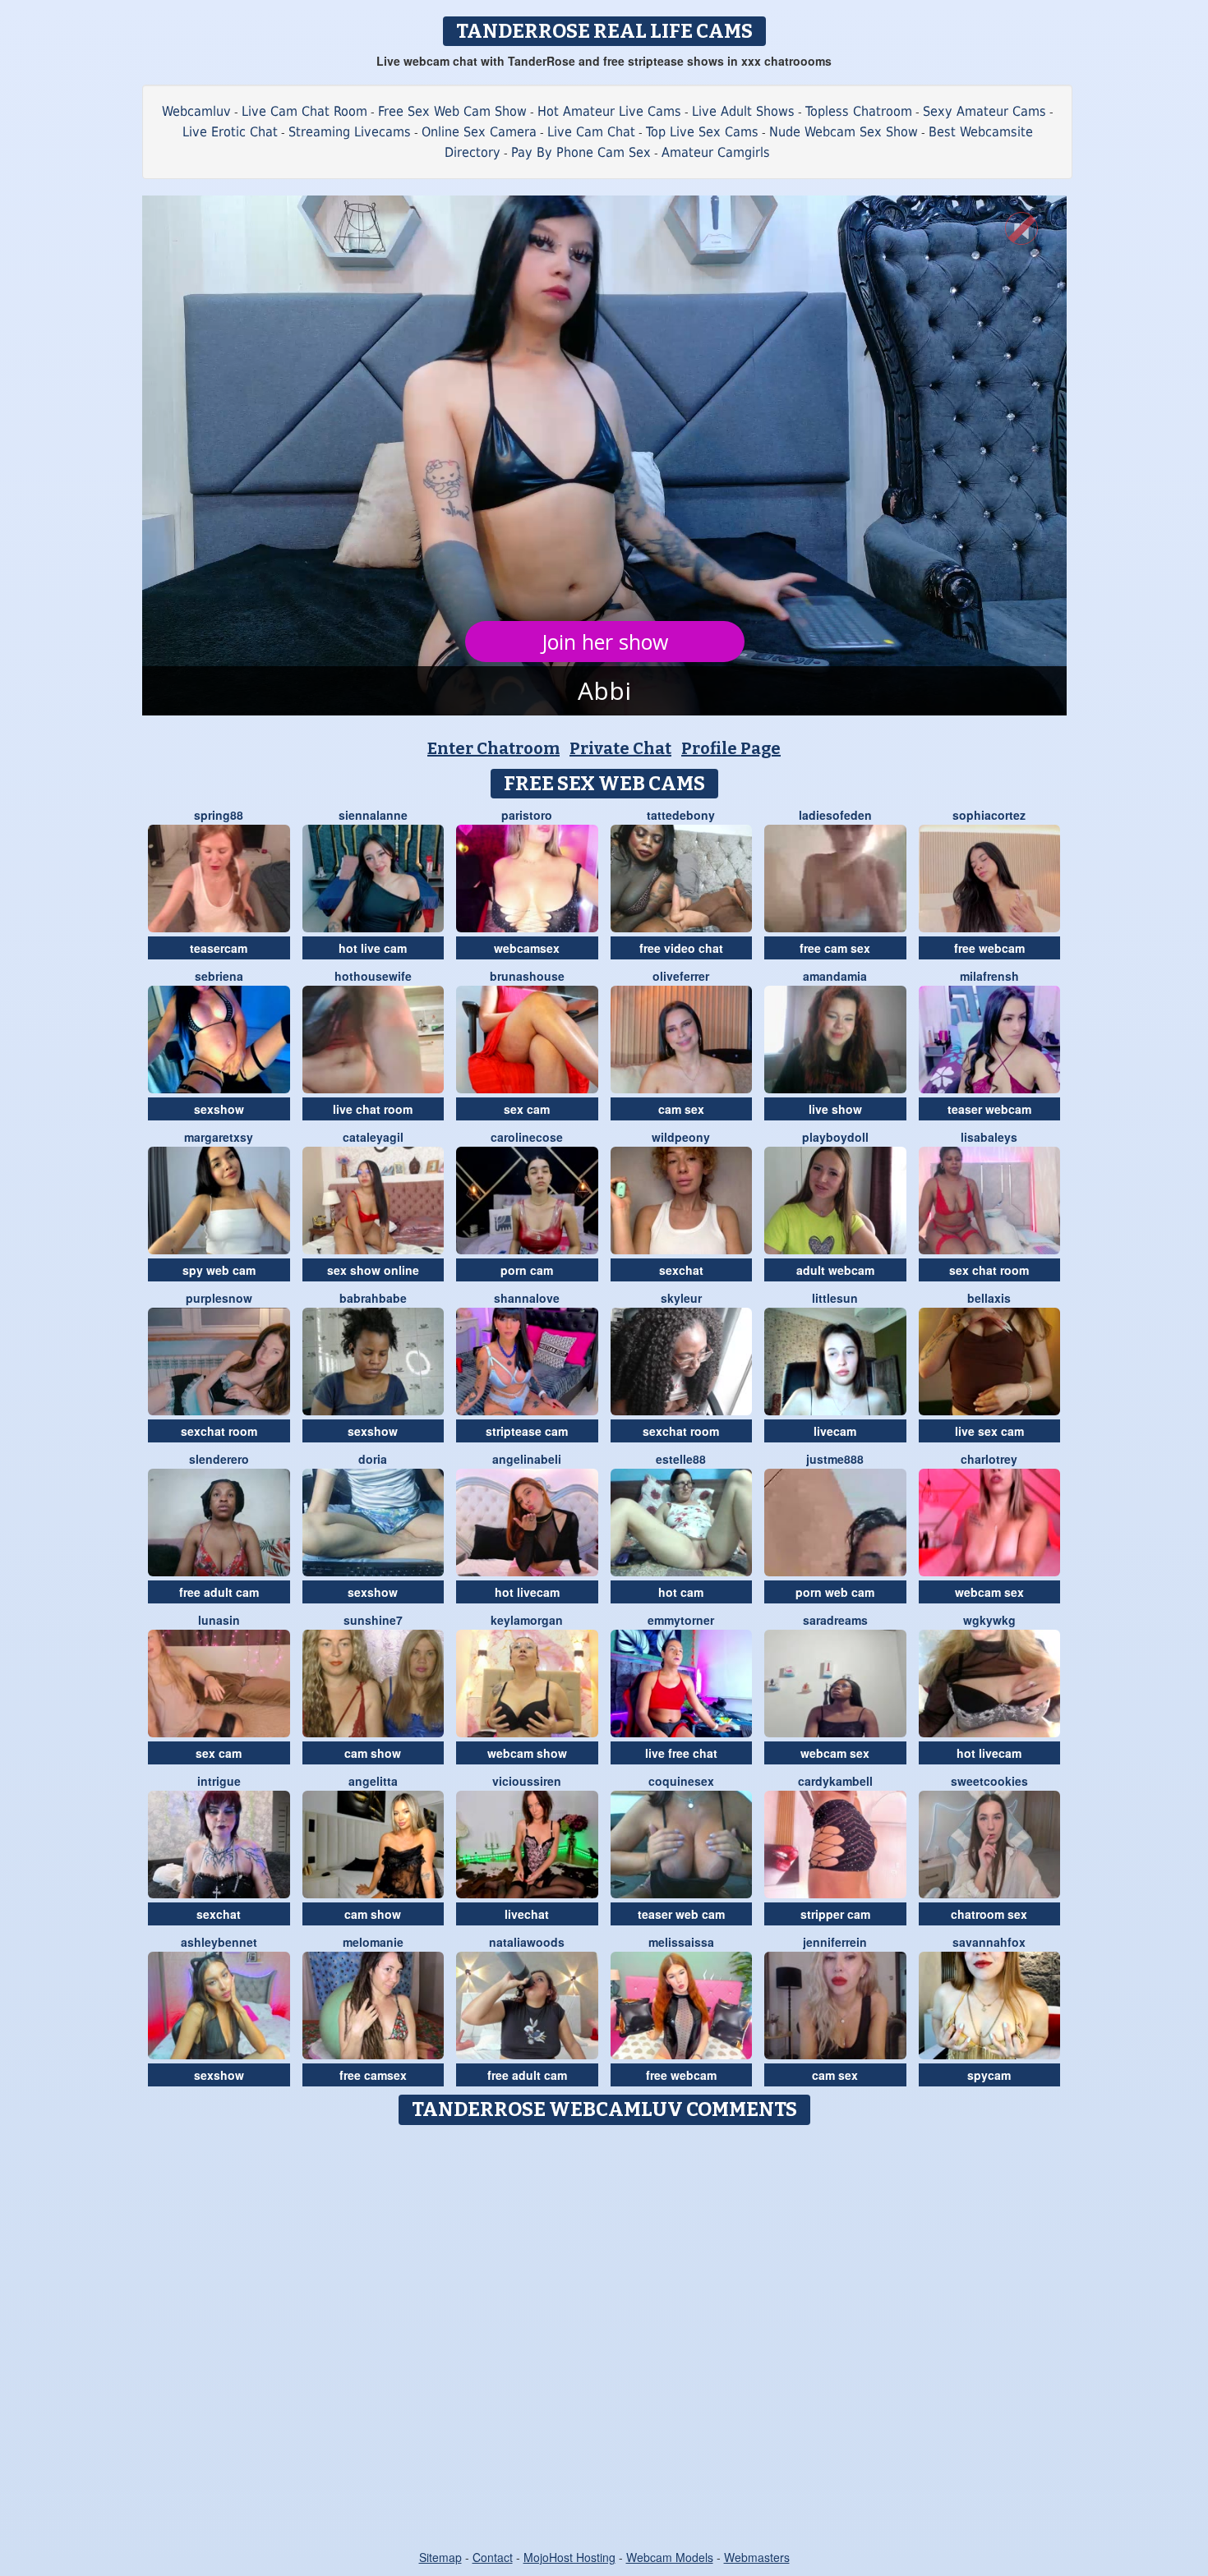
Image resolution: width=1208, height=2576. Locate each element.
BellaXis (989, 1298)
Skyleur (681, 1298)
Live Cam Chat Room (304, 111)
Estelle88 (681, 1459)
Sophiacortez (989, 815)
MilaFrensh (989, 976)
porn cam (527, 1270)
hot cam (681, 1592)
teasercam (219, 948)
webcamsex (527, 948)
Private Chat (620, 748)
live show (835, 1109)
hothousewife (373, 976)
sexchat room (219, 1431)
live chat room (373, 1109)
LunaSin (219, 1620)
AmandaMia (835, 976)
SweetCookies (989, 1781)
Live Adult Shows (743, 111)
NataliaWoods (527, 1942)
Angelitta (373, 1781)
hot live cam (373, 948)
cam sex (681, 1109)
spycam (989, 2075)
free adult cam (219, 1592)
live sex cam (989, 1431)
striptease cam (527, 1431)
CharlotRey (989, 1459)
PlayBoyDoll (835, 1137)
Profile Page (731, 748)
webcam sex (989, 1592)
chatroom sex (989, 1914)
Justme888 (835, 1459)
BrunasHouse (527, 976)
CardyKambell (835, 1781)
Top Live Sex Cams (702, 132)
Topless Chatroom (859, 111)
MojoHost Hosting (569, 2557)
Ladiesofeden (835, 815)
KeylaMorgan (527, 1620)
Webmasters (757, 2557)
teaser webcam (989, 1109)
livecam (835, 1431)
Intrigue (219, 1781)
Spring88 (219, 815)
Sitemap (440, 2557)
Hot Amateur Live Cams (609, 111)
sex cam (527, 1109)
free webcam (989, 948)
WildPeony (681, 1137)
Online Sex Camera (479, 132)
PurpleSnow (219, 1298)
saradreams (835, 1620)
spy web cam (219, 1270)
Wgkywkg (989, 1620)
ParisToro (527, 815)
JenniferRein (835, 1942)
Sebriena (219, 976)
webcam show (527, 1753)
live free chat (681, 1753)
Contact (493, 2557)
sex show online (373, 1270)
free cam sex (835, 948)
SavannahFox (989, 1942)
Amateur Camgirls (716, 152)
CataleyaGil (373, 1137)
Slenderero (219, 1459)
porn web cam (835, 1592)
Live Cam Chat (591, 132)
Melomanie (373, 1942)
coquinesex (681, 1781)
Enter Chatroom (493, 748)
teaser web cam (681, 1914)
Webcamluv (196, 111)
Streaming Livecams (350, 132)
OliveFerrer (681, 976)
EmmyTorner (681, 1620)
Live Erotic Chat (230, 132)
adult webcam (835, 1270)
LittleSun (835, 1298)
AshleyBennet (219, 1942)
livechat (527, 1914)
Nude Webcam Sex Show (844, 132)
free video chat (681, 948)
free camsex (373, 2075)
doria (373, 1459)
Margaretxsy (219, 1137)
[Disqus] (604, 2339)
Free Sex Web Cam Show (452, 111)
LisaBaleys (989, 1137)
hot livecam (527, 1592)
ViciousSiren (527, 1781)
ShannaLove (527, 1298)
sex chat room (989, 1270)
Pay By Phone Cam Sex (581, 152)
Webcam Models (670, 2557)
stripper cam (835, 1914)
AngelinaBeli (527, 1459)
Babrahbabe (373, 1298)
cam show (373, 1753)
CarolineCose (527, 1137)
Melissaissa (681, 1942)
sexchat (681, 1270)
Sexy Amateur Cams (984, 111)
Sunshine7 (373, 1620)
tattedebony (681, 815)
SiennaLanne (373, 815)
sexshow (219, 1109)
